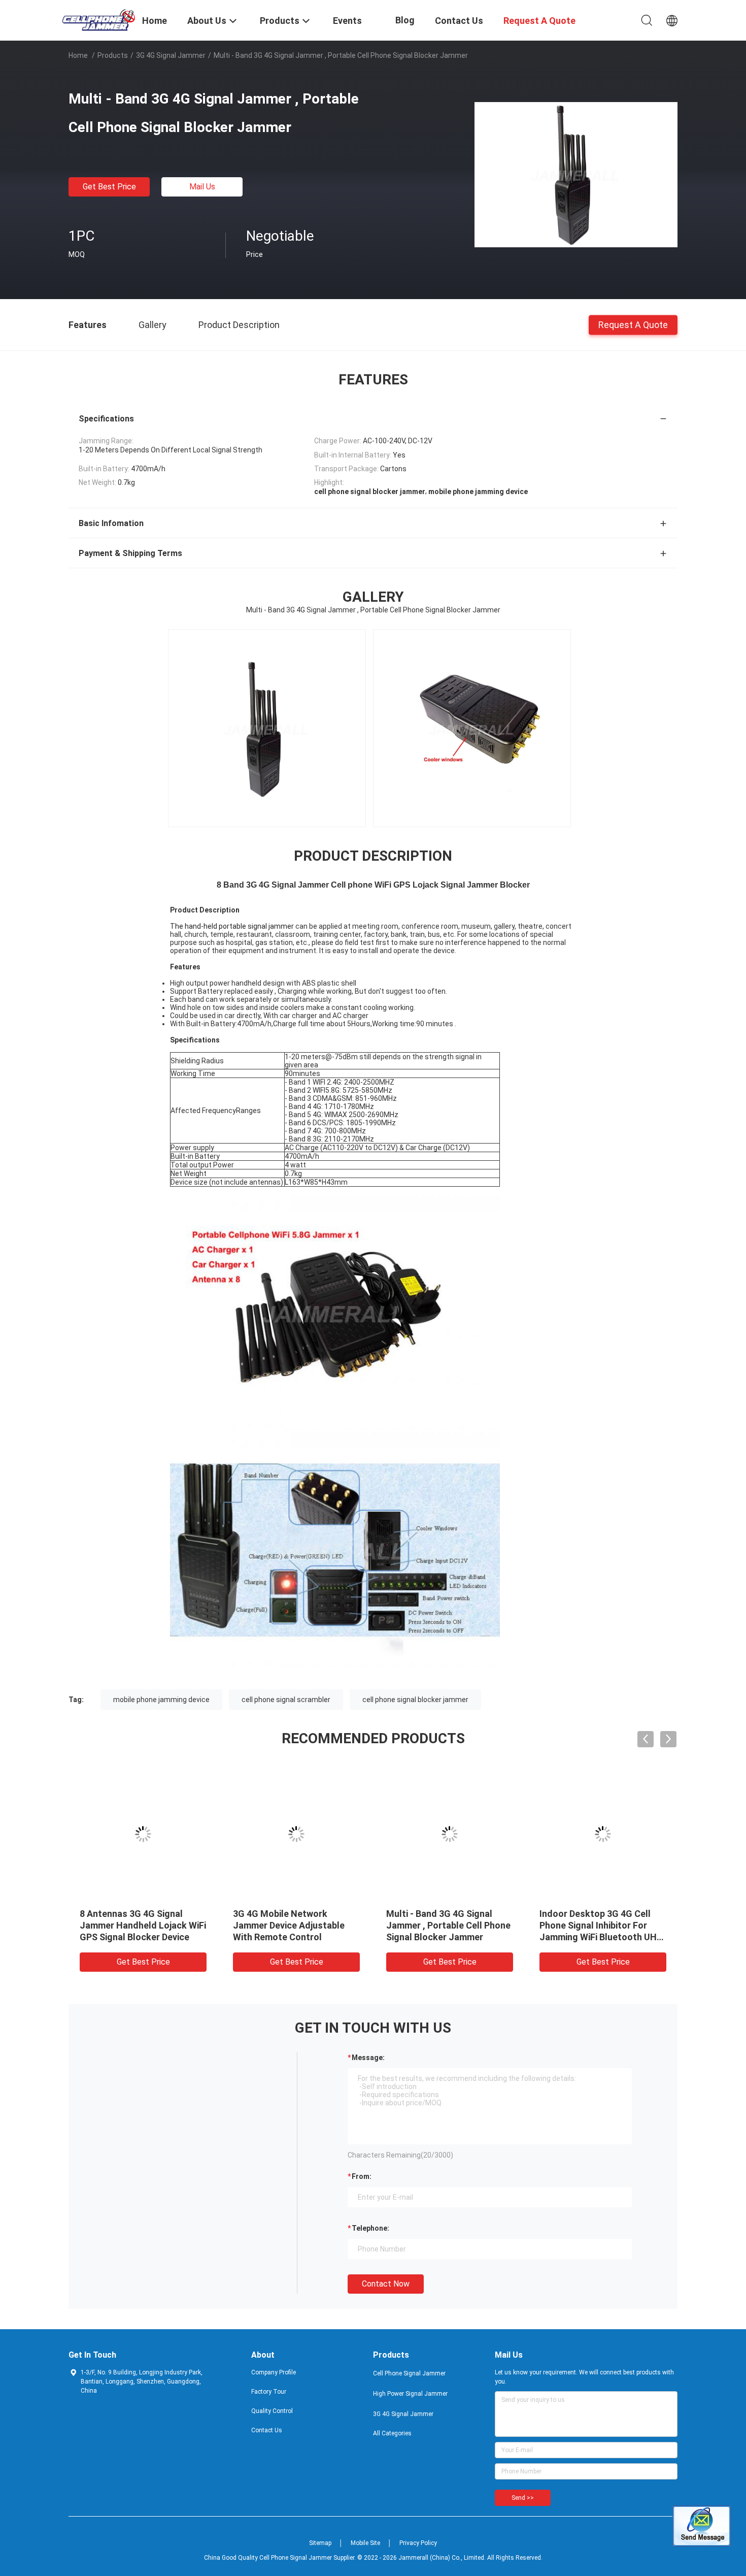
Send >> (523, 2498)
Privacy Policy (418, 2543)
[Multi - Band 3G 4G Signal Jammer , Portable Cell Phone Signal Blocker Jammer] (576, 174)
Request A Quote (633, 324)
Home (78, 55)
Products (113, 55)
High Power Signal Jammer (410, 2394)
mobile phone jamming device (161, 1700)
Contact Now (386, 2284)
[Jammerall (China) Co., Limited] (99, 19)
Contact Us (267, 2430)
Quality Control (272, 2411)
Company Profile (274, 2372)
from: (362, 2176)
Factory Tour (269, 2392)
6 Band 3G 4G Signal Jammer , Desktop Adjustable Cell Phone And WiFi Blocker (449, 1925)
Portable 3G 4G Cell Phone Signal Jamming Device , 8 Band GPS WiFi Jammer (288, 1925)
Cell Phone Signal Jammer (409, 2373)
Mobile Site (365, 2543)
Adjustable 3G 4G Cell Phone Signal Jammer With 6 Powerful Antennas (599, 1925)
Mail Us (202, 187)
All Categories (392, 2433)
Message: (368, 2058)
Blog (405, 20)
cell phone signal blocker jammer (415, 1700)
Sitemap (320, 2543)
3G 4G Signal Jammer (171, 55)
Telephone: (370, 2228)
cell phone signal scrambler (286, 1700)
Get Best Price (109, 187)
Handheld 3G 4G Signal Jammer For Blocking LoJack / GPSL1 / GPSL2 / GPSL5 (141, 1925)
